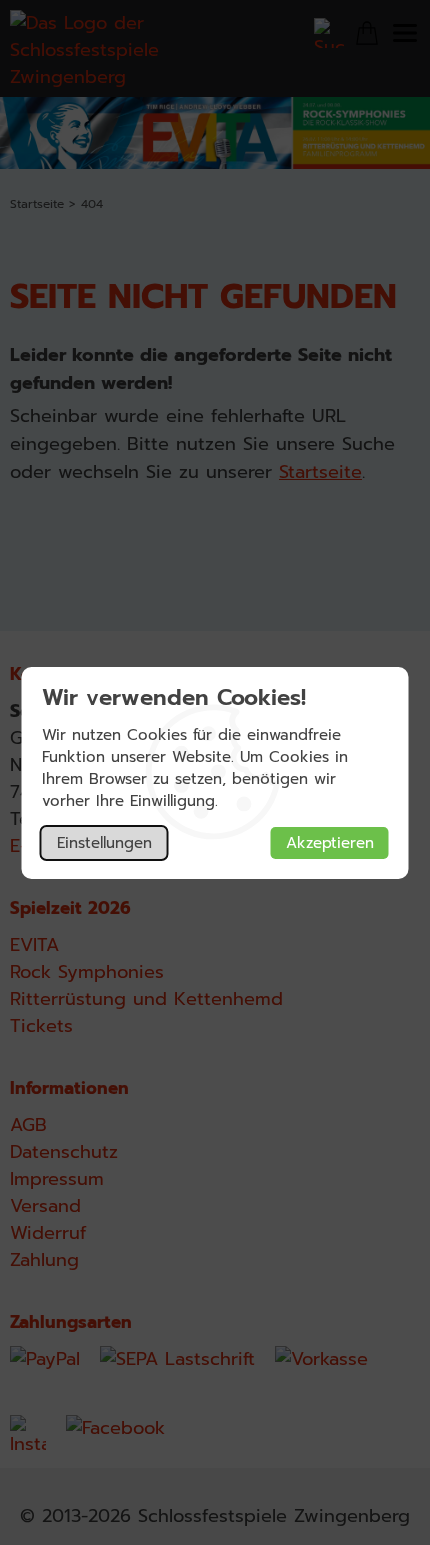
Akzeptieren (330, 843)
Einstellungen (104, 843)
